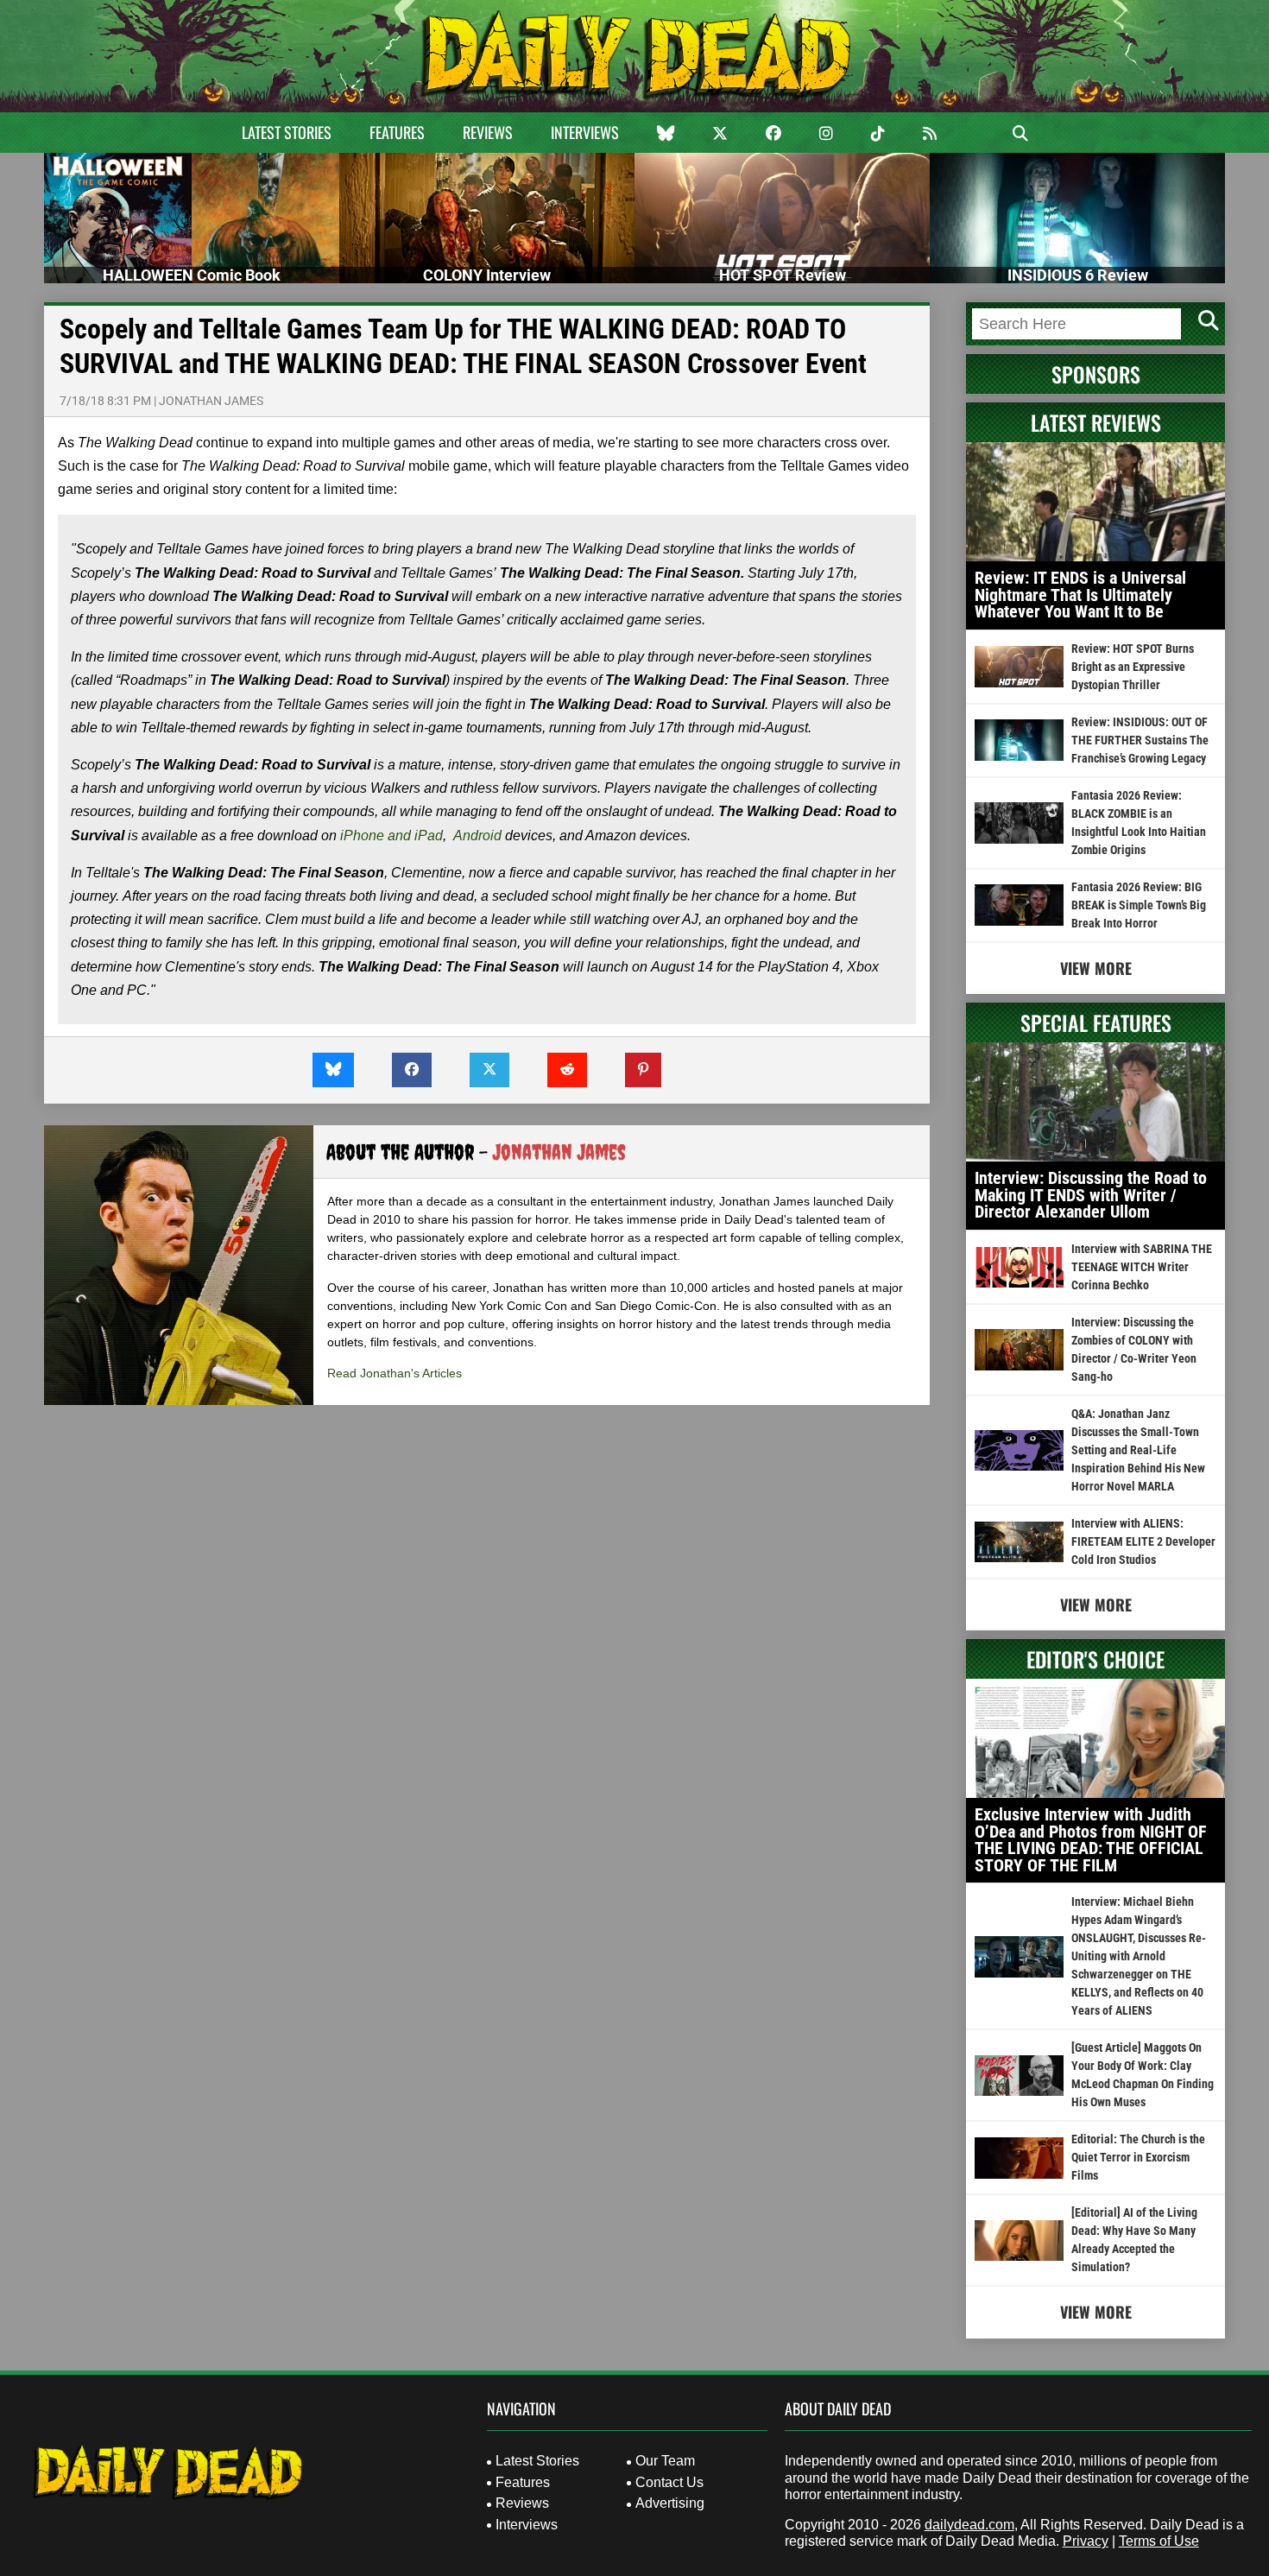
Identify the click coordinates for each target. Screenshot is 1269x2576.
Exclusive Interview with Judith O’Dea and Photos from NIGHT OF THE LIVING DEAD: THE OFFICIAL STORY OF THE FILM (1091, 1840)
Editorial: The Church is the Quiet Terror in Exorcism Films (1138, 2157)
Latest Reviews (1096, 422)
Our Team (665, 2461)
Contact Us (669, 2482)
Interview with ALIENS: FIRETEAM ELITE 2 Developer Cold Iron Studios (1143, 1541)
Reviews (488, 132)
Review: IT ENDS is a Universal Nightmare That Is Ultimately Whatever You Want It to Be (1080, 595)
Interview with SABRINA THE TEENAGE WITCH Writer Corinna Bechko (1142, 1267)
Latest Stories (287, 132)
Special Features (1096, 1022)
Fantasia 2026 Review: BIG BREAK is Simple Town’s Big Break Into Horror (1139, 905)
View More (1096, 968)
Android (477, 835)
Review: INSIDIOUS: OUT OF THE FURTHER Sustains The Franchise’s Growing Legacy (1140, 740)
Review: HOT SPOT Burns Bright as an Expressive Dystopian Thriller (1133, 667)
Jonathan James (211, 401)
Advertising (670, 2503)
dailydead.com (969, 2525)
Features (397, 132)
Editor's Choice (1095, 1659)
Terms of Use (1159, 2541)
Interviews (585, 132)
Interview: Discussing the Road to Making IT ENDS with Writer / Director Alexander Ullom (1091, 1195)
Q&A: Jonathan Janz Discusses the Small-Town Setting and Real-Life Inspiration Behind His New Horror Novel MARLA (1138, 1450)
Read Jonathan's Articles (395, 1373)
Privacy (1086, 2541)
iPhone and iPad (391, 835)
